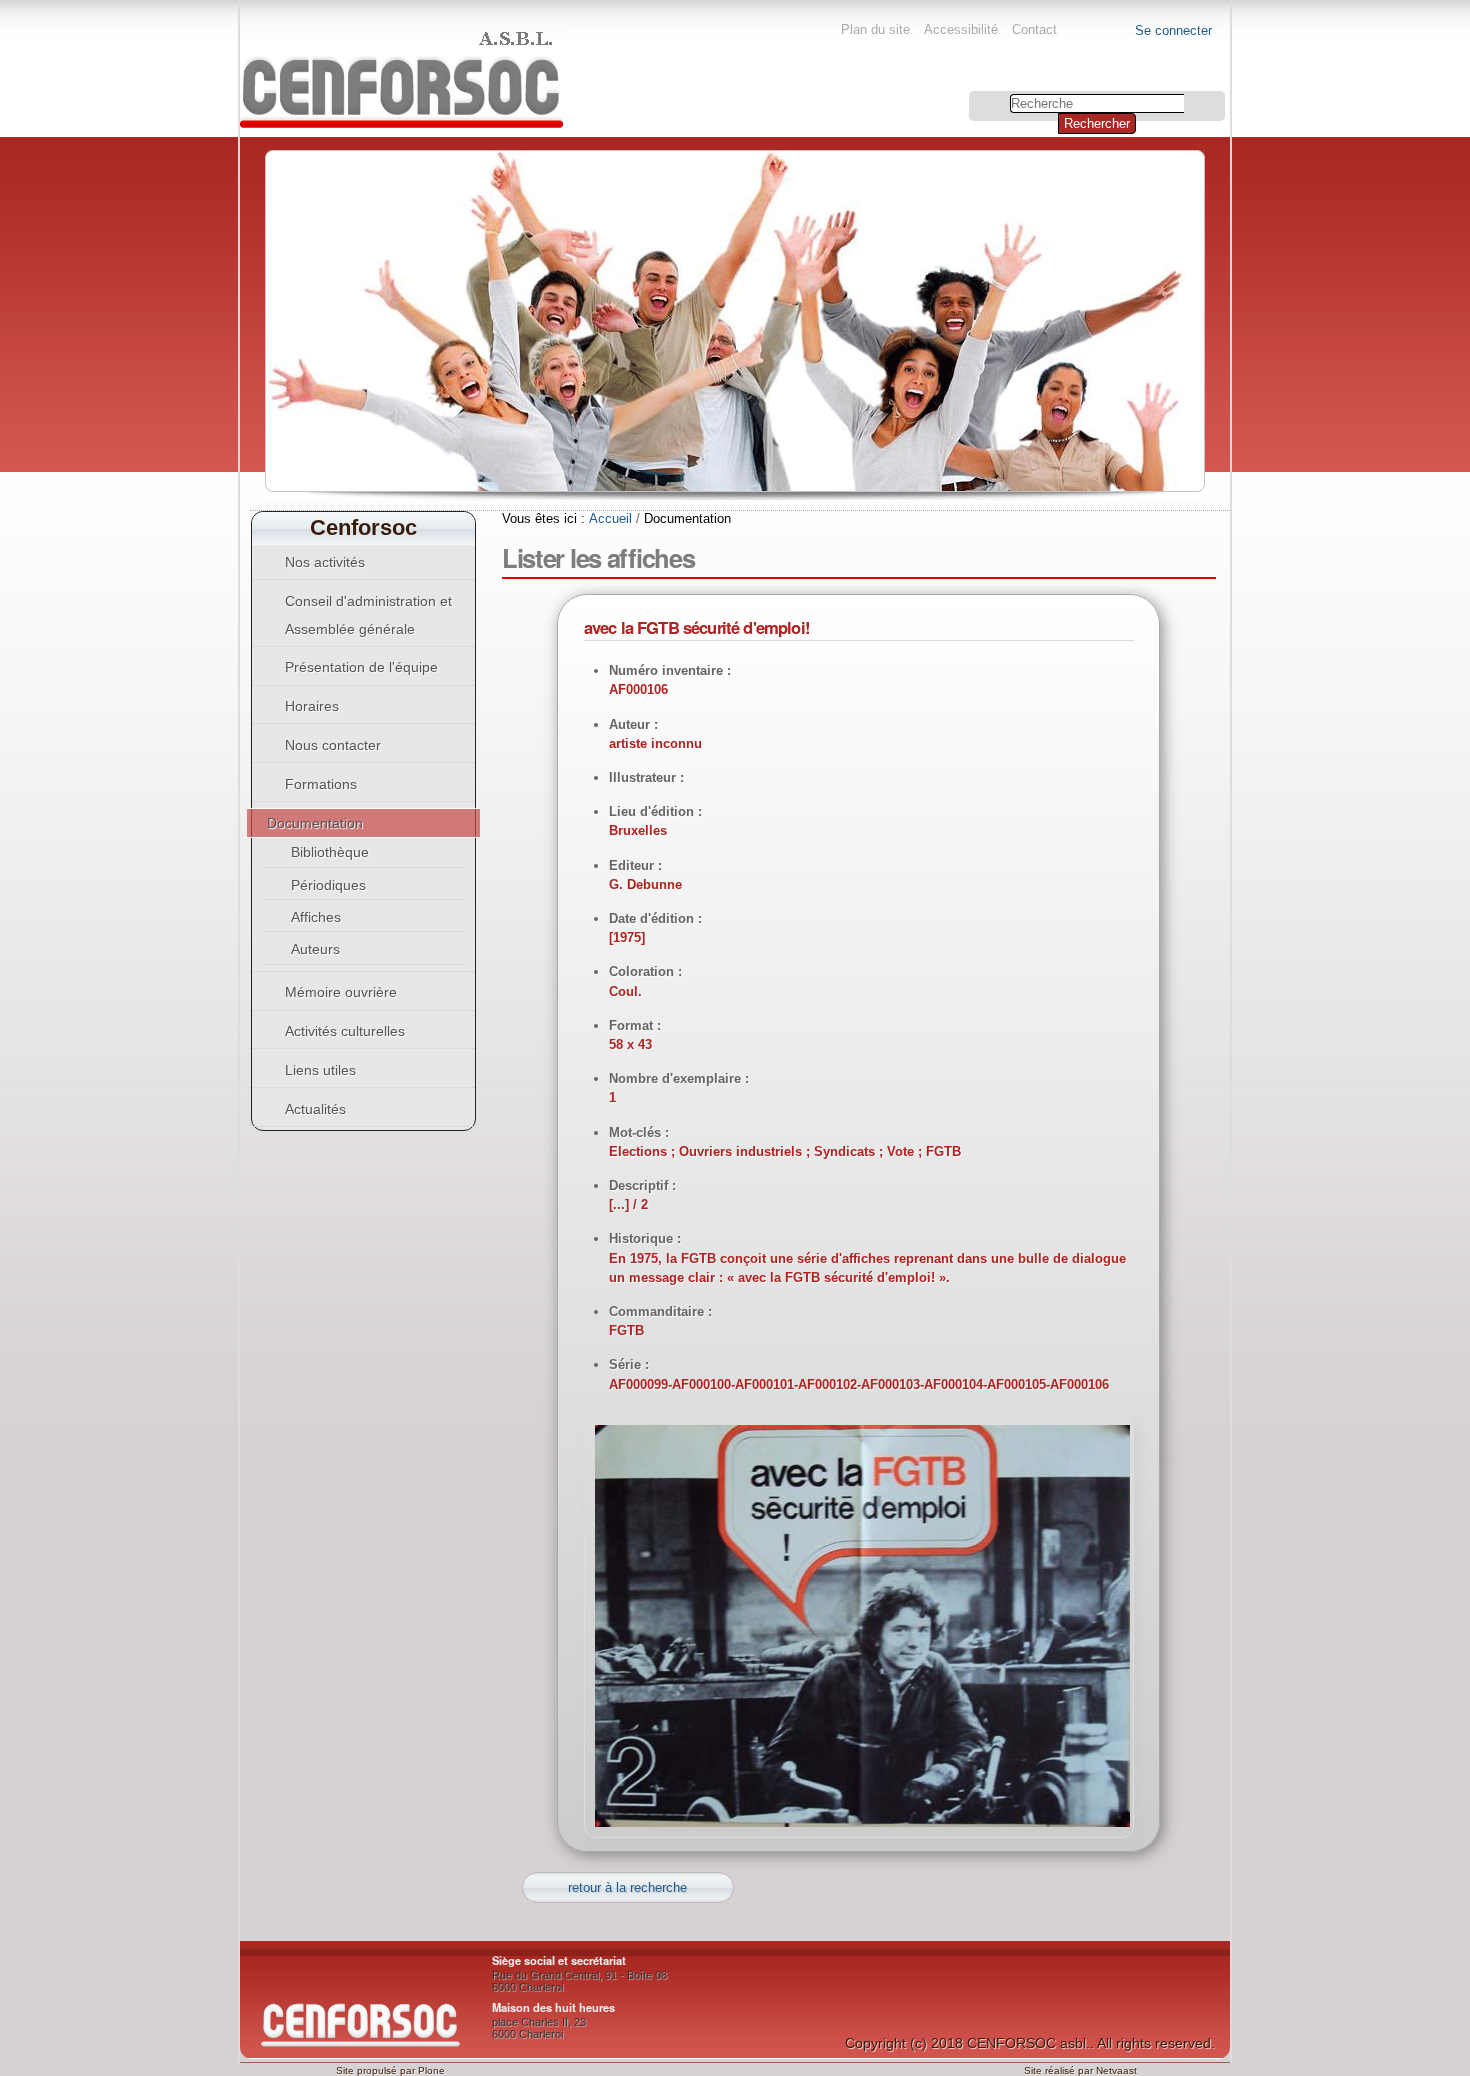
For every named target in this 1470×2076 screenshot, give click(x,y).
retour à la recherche (627, 1887)
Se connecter (1173, 30)
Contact (1034, 29)
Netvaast (1116, 2070)
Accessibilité (961, 29)
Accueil (610, 518)
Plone (431, 2070)
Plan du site (875, 29)
